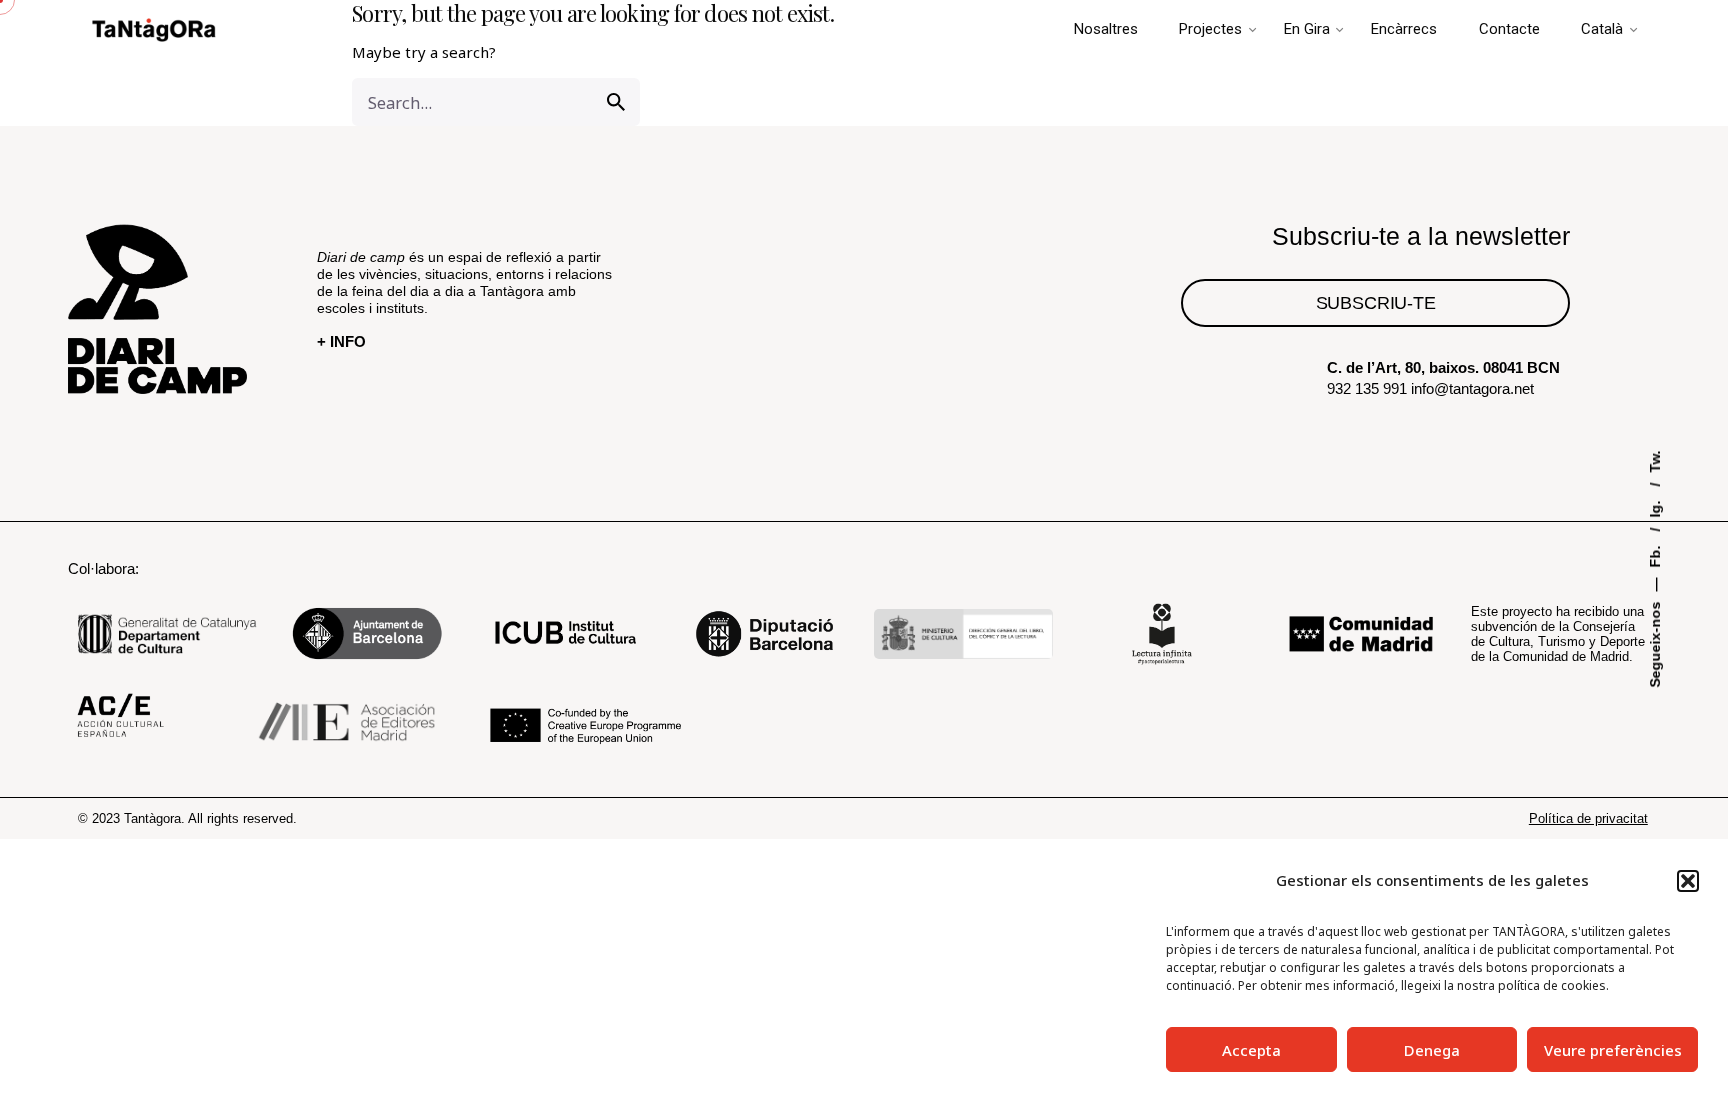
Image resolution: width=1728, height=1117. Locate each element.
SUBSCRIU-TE (1376, 303)
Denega (1432, 1050)
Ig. (1656, 506)
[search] (616, 102)
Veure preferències (1613, 1050)
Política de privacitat (1588, 818)
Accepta (1251, 1050)
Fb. (1656, 554)
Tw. (1656, 461)
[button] (1688, 881)
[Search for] (496, 102)
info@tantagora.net (1472, 388)
